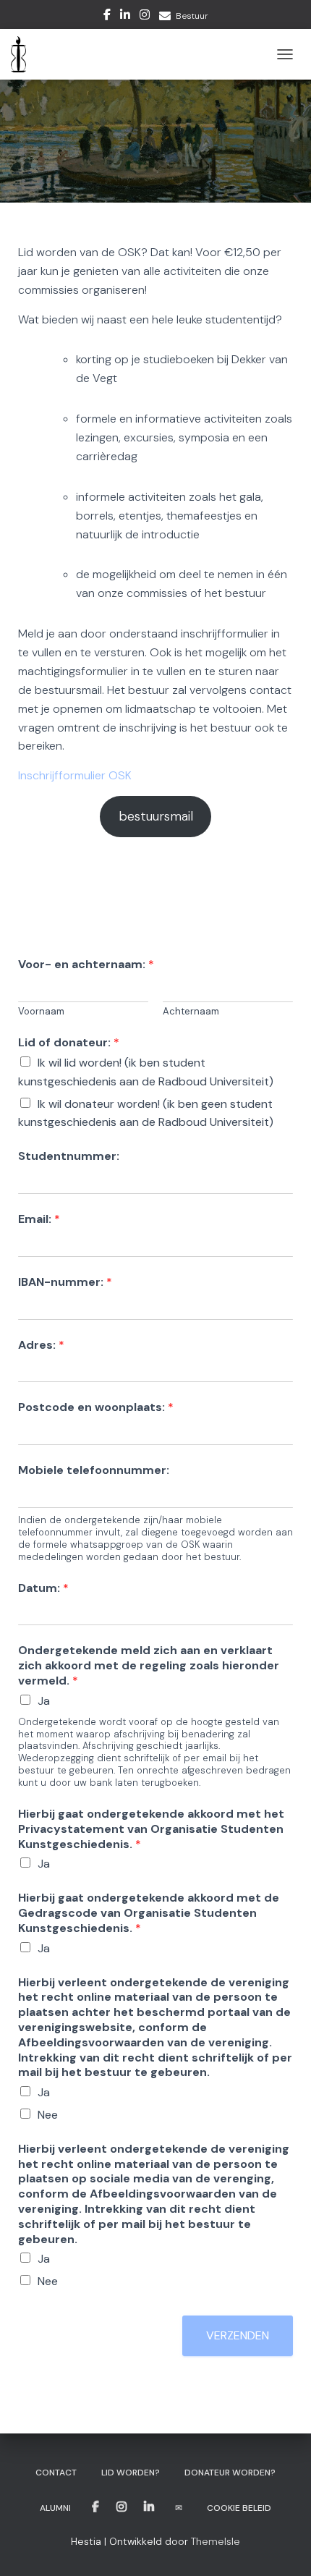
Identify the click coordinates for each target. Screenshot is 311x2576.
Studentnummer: (69, 1156)
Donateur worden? (230, 2473)
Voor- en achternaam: (86, 965)
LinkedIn (125, 17)
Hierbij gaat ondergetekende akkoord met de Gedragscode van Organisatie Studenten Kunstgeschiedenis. (149, 1913)
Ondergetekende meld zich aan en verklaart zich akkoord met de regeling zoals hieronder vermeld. (149, 1666)
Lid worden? (131, 2473)
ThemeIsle (216, 2541)
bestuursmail (156, 816)
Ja (44, 1701)
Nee (48, 2115)
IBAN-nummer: (65, 1282)
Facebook (107, 17)
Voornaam (41, 1012)
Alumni (55, 2508)
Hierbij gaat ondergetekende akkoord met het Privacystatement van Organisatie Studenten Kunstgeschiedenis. (151, 1829)
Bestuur (192, 16)
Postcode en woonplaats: (96, 1407)
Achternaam (191, 1012)
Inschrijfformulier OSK (75, 775)
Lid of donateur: (69, 1043)
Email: (39, 1219)
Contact (56, 2473)
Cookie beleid (239, 2508)
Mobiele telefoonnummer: (94, 1470)
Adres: (41, 1345)
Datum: (43, 1588)
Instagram (145, 17)
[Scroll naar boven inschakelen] (282, 2547)
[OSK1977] (24, 54)
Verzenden (238, 2335)
